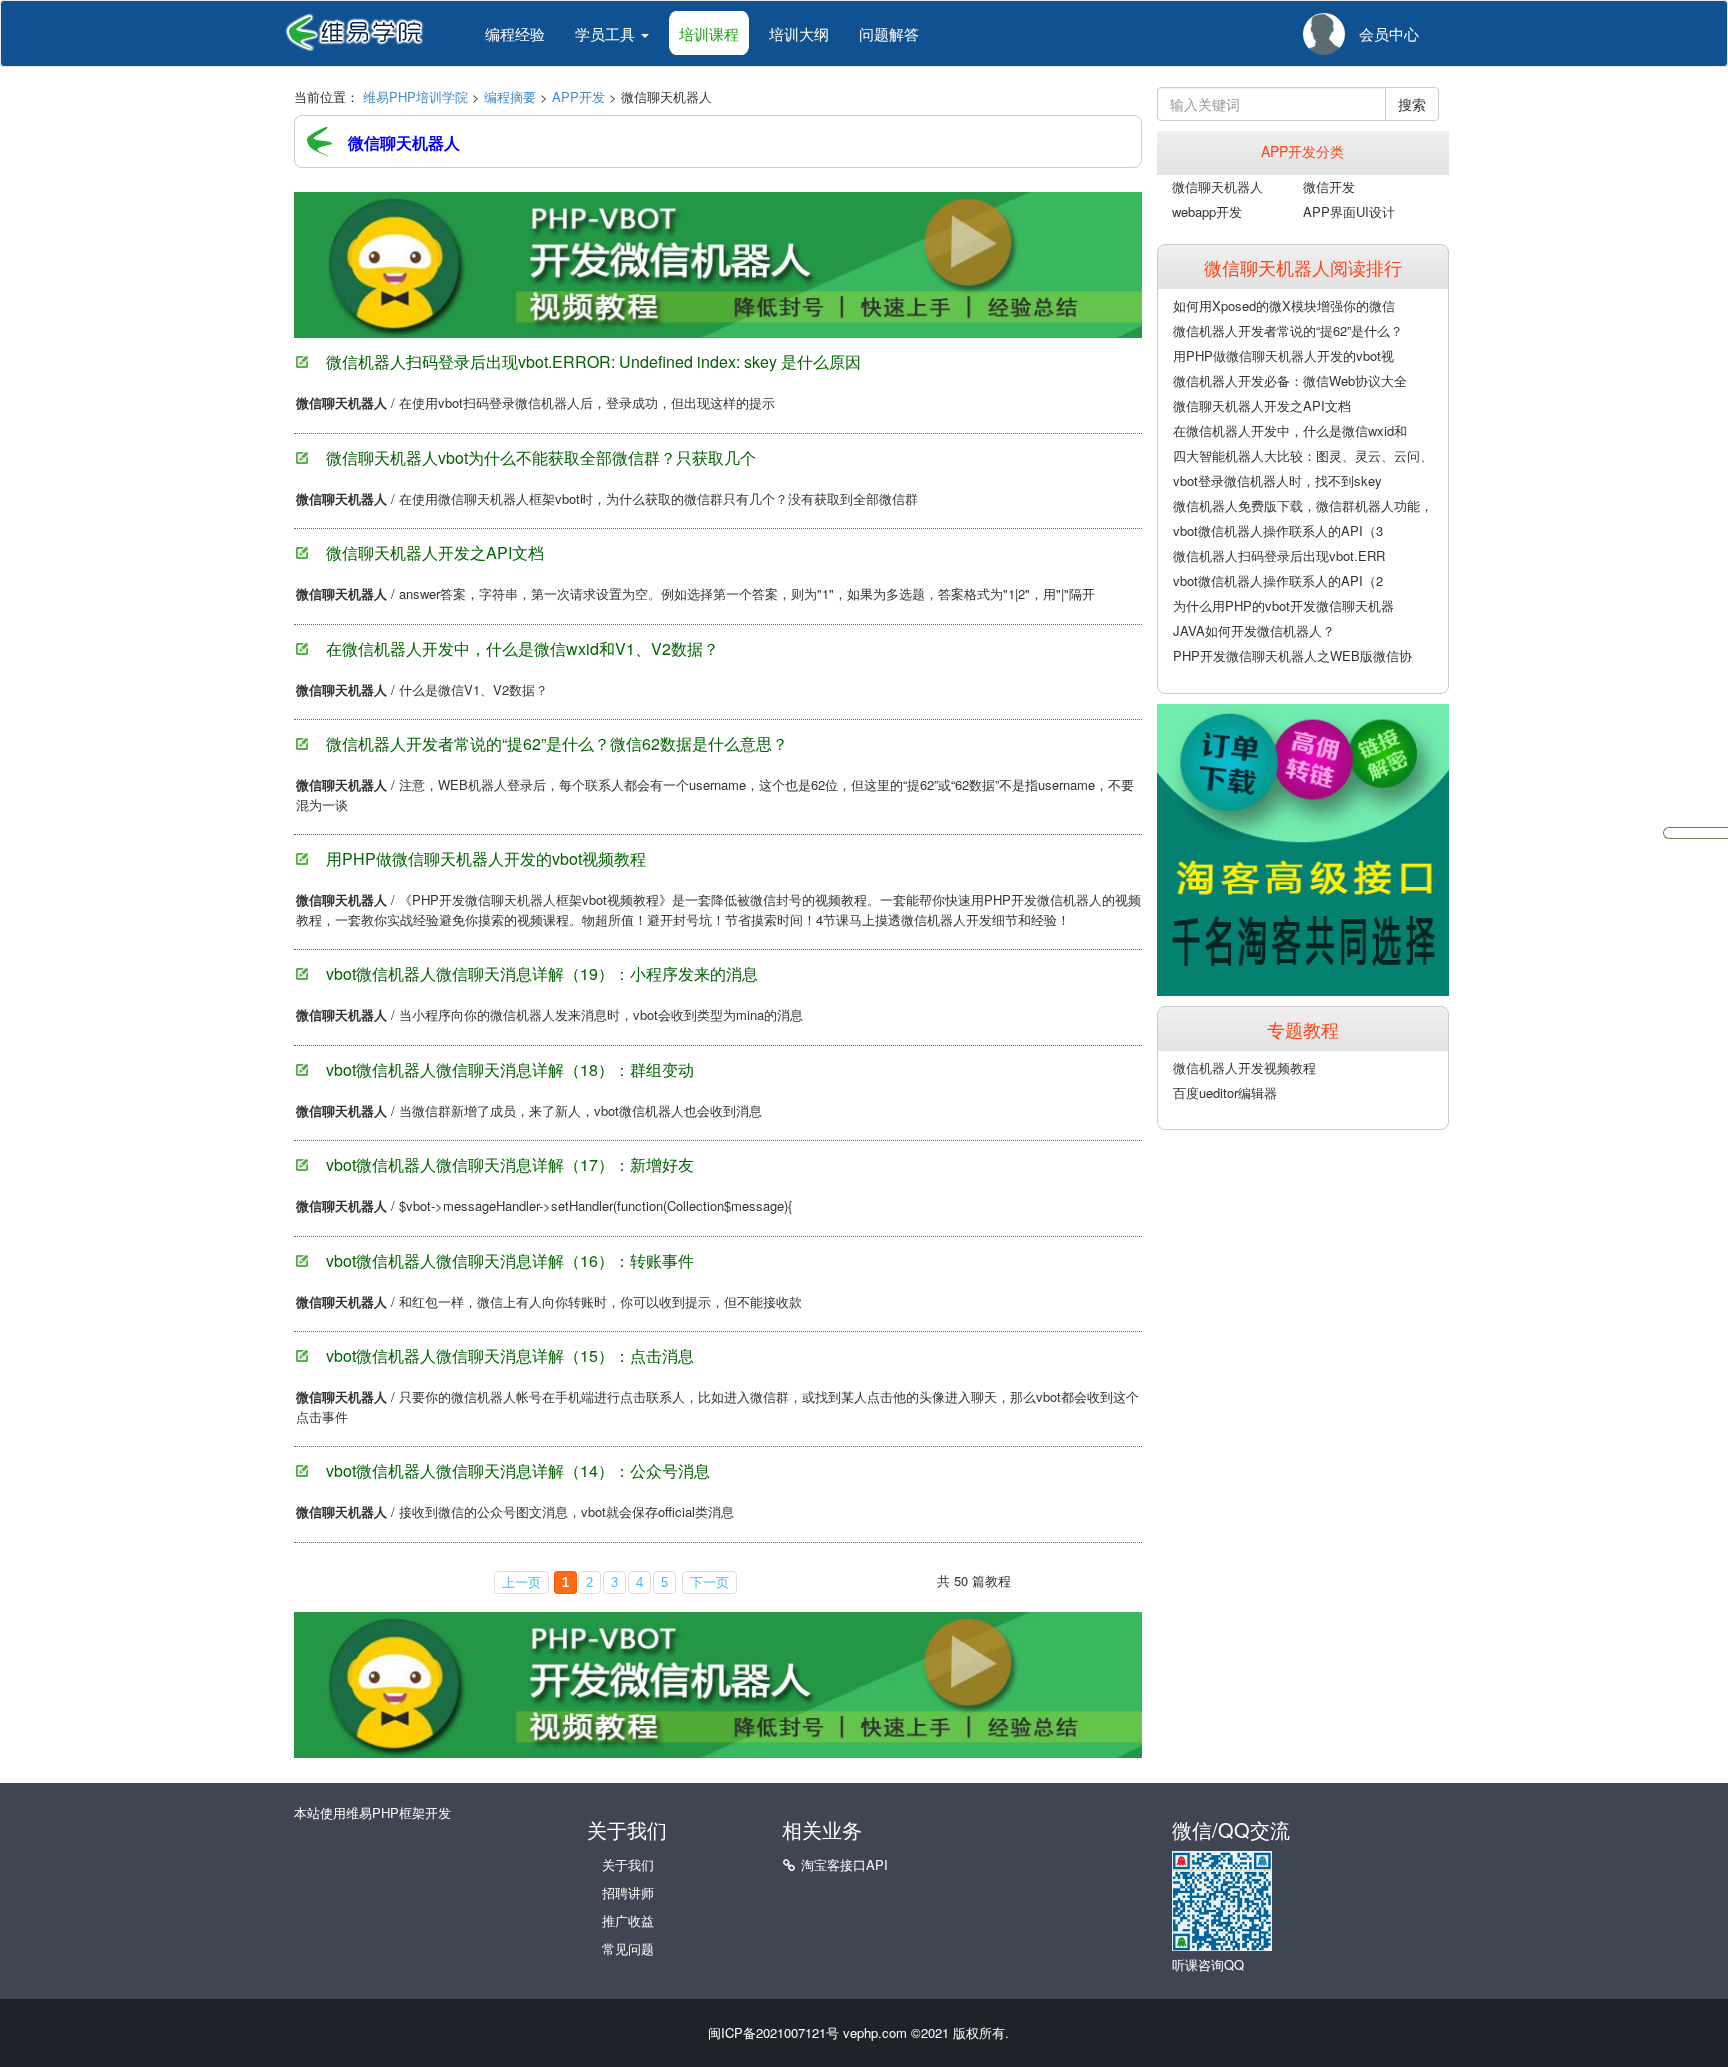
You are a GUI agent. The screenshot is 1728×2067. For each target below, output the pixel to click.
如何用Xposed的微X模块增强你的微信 (1284, 305)
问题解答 (889, 33)
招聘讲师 (628, 1892)
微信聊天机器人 (1217, 186)
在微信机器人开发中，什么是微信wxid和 (1290, 430)
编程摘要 (510, 96)
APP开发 (578, 96)
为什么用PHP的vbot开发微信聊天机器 (1283, 605)
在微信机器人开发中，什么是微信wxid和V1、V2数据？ (522, 648)
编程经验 (515, 33)
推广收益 (628, 1920)
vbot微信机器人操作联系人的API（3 (1278, 530)
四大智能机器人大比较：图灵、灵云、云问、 (1303, 455)
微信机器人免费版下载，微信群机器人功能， (1303, 505)
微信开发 (1329, 186)
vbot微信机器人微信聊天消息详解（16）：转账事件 (510, 1260)
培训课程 (709, 33)
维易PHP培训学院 (415, 96)
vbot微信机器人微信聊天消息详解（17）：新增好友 (510, 1164)
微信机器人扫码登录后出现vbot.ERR (1279, 555)
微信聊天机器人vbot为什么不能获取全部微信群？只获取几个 (541, 457)
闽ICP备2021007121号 (773, 2032)
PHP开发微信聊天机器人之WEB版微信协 (1292, 655)
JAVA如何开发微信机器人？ (1254, 630)
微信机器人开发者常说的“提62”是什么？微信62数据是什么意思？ (557, 743)
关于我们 (628, 1864)
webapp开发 (1207, 211)
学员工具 (607, 33)
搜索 (1412, 104)
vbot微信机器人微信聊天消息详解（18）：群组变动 (510, 1069)
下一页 (709, 1582)
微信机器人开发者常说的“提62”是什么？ (1288, 330)
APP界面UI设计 (1349, 211)
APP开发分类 (1302, 151)
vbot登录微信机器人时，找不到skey (1277, 480)
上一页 (521, 1582)
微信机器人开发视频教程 (1244, 1067)
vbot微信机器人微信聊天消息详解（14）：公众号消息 (518, 1470)
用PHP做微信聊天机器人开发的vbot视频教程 (486, 858)
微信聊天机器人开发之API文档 (435, 552)
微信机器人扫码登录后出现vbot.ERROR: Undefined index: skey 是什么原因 (593, 361)
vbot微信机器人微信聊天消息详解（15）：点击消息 (510, 1355)
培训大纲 (799, 33)
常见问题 (628, 1948)
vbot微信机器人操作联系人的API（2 (1278, 580)
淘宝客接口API (844, 1864)
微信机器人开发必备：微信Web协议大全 (1290, 380)
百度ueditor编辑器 (1225, 1092)
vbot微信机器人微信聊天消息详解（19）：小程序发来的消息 (542, 973)
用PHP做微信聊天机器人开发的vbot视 (1283, 355)
